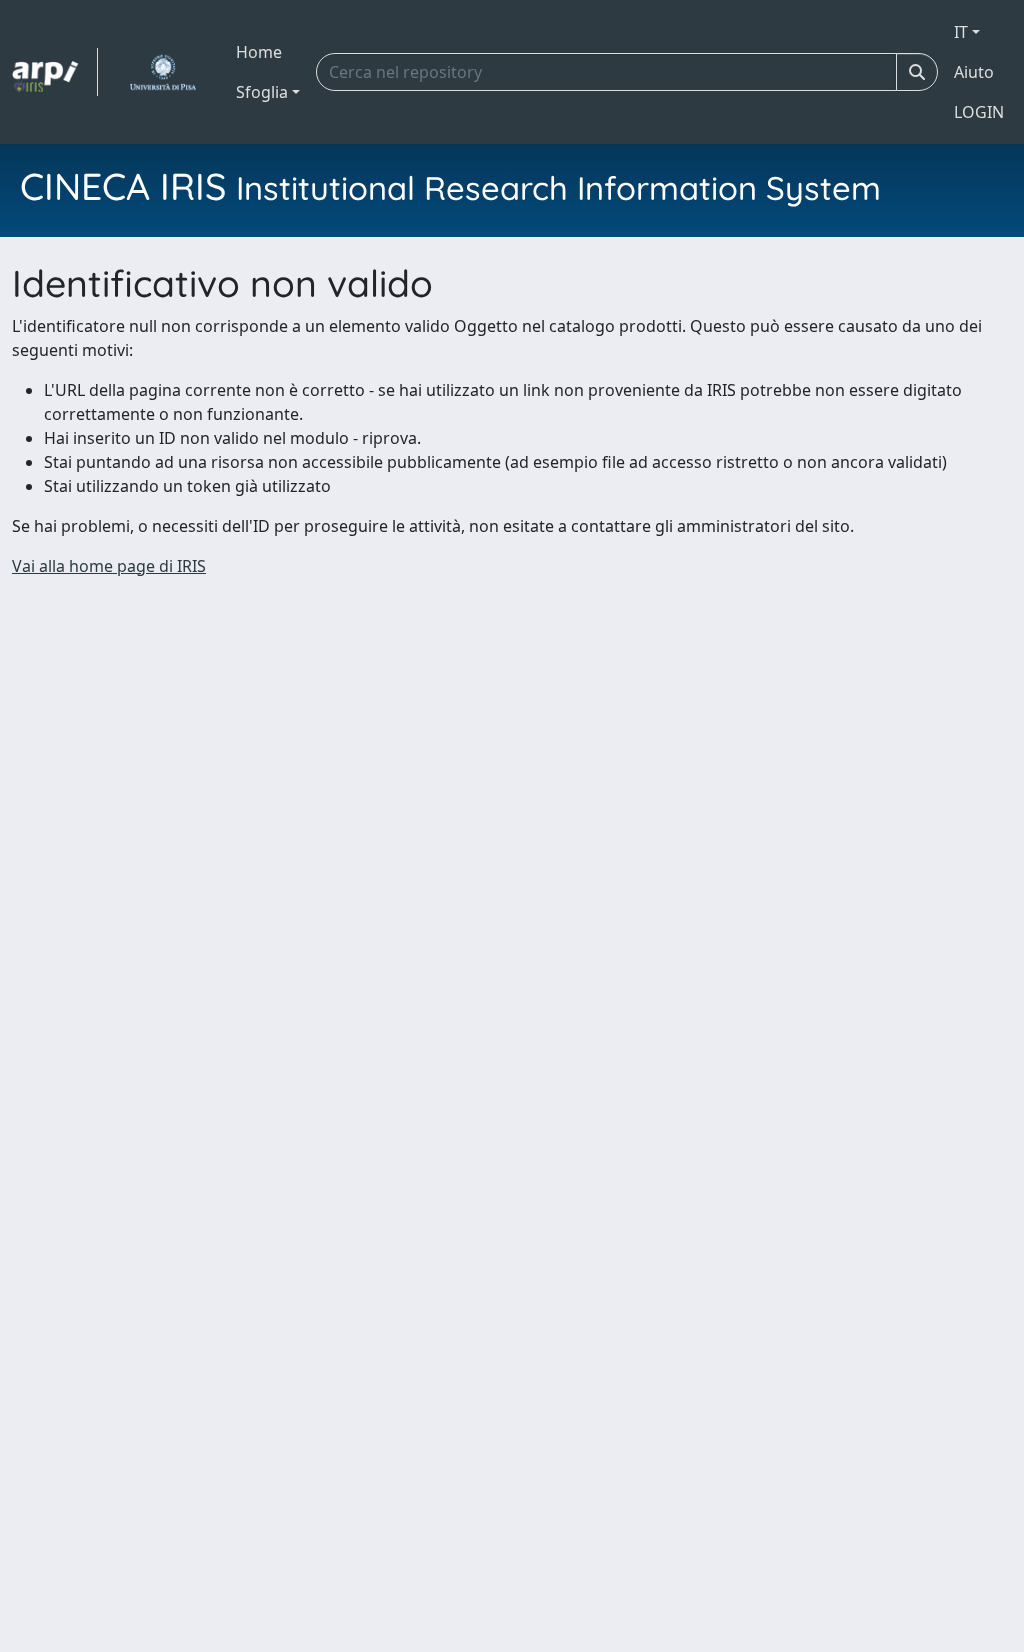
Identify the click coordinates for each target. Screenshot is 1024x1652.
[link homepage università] (162, 72)
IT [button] (961, 32)
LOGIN (979, 112)
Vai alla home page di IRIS (109, 566)
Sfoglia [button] (262, 92)
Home (259, 52)
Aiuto (974, 72)
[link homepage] (55, 72)
